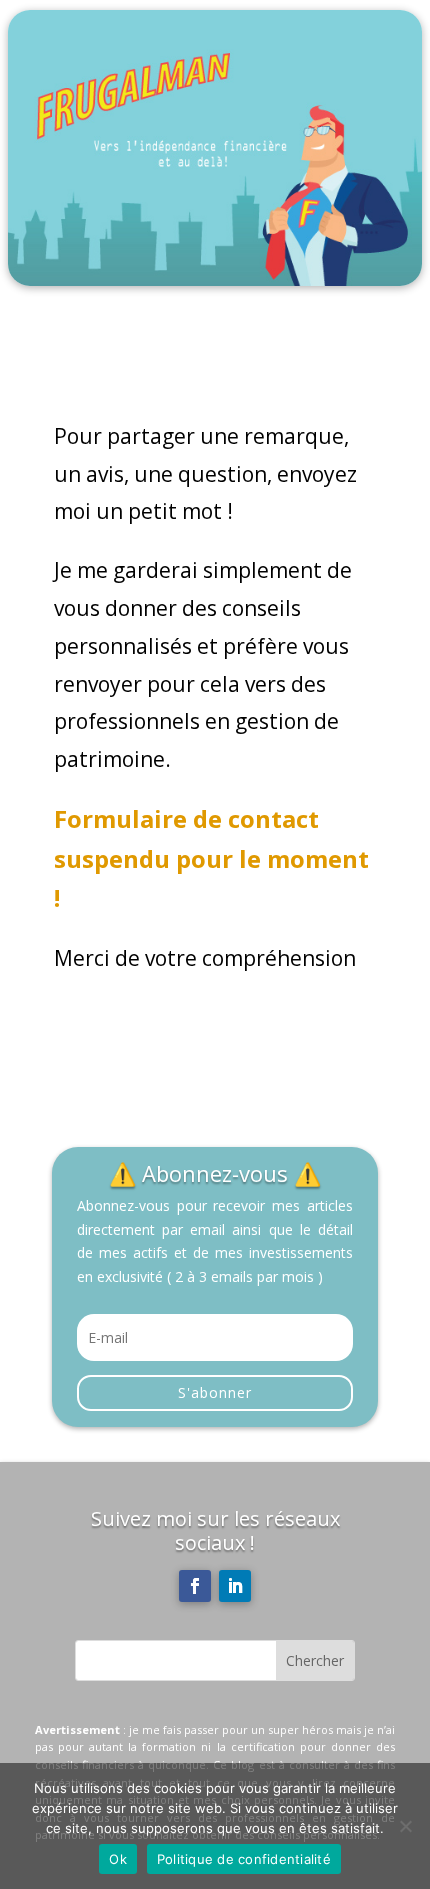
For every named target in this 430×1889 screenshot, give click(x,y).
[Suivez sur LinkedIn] (235, 1586)
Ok (118, 1859)
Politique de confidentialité (244, 1859)
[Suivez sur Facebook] (195, 1586)
